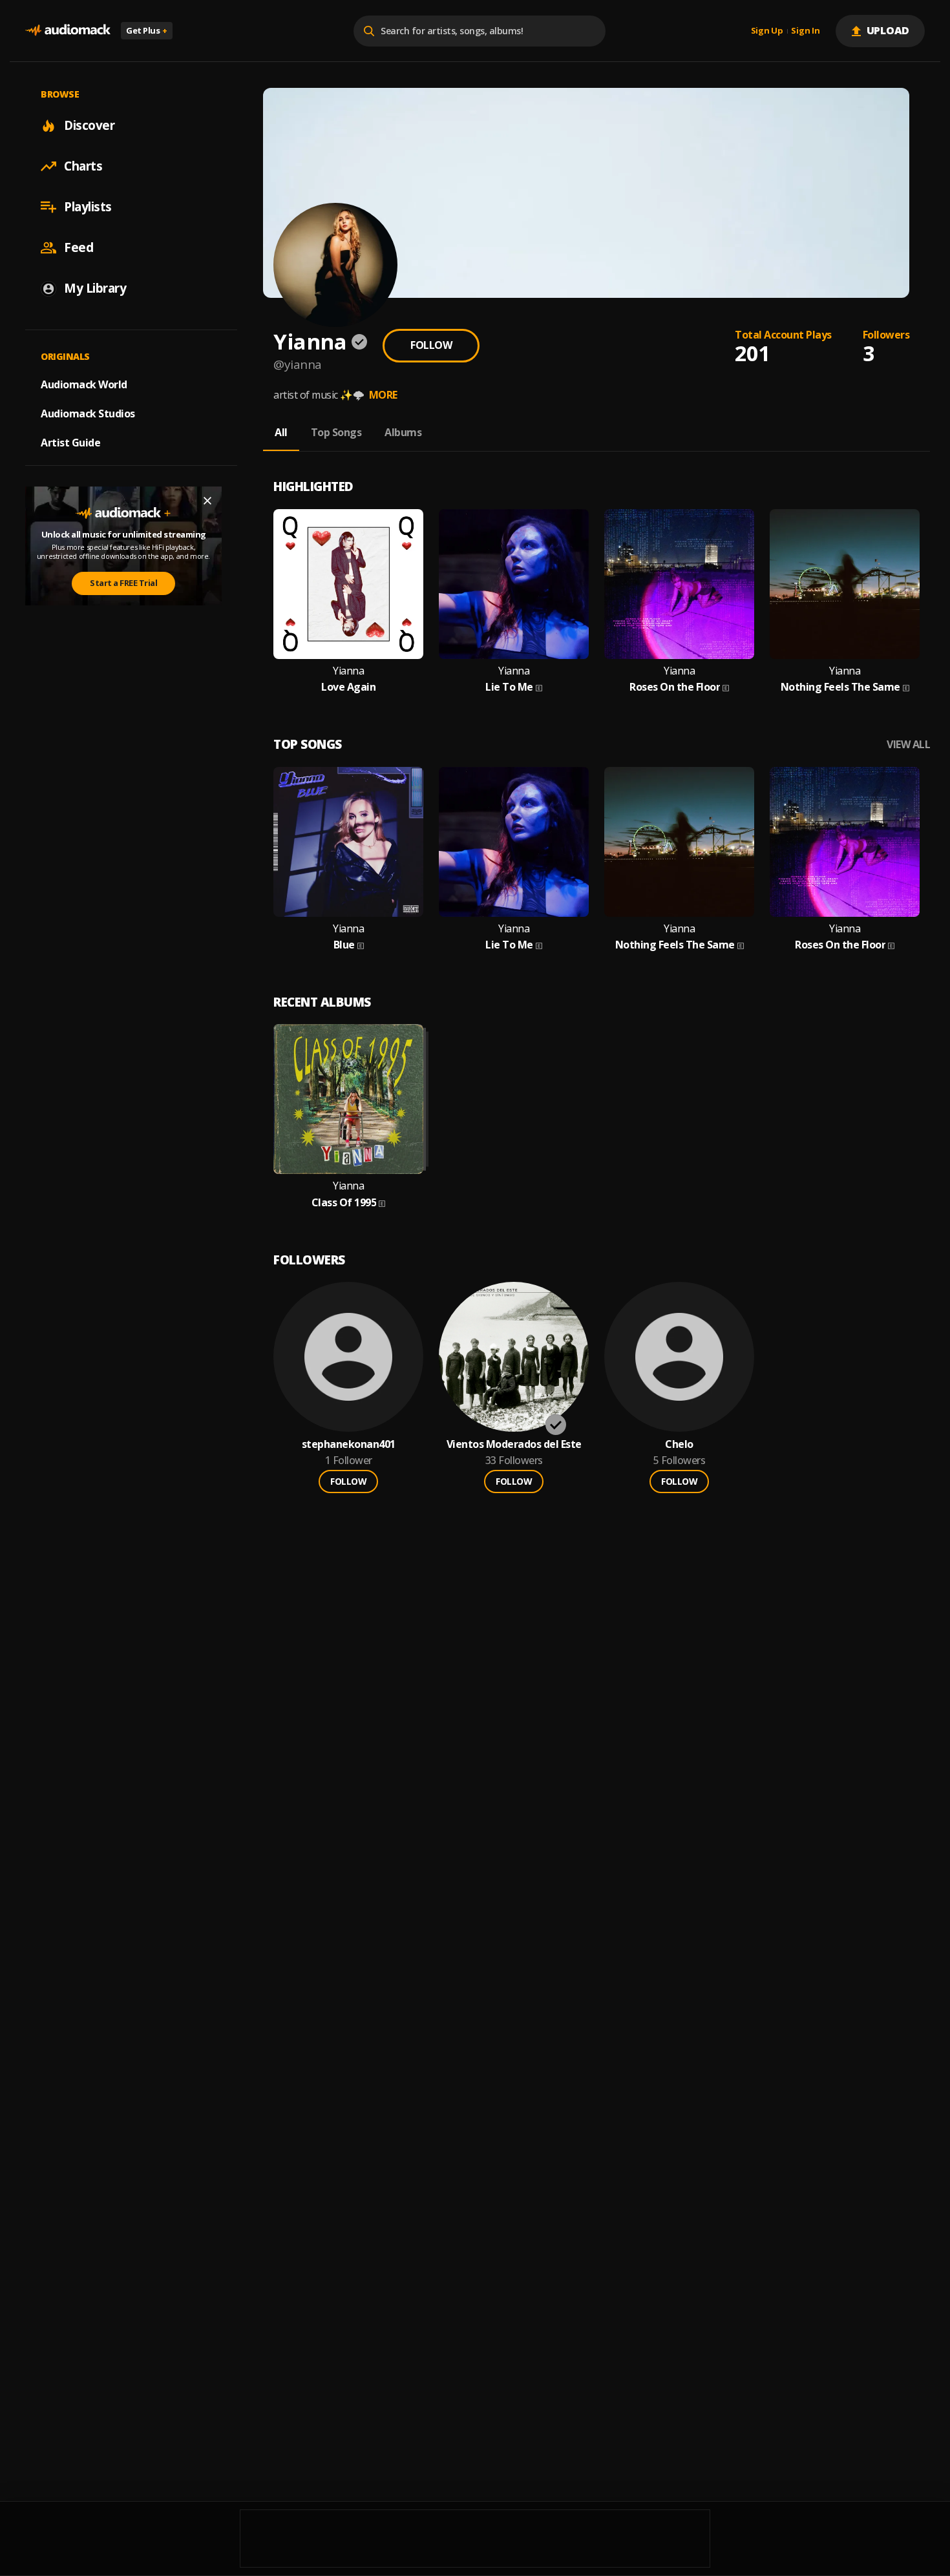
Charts (83, 166)
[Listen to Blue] (348, 842)
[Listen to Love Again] (348, 584)
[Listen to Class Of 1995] (348, 1099)
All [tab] (281, 432)
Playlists (88, 207)
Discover (89, 125)
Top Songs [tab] (336, 432)
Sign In (805, 31)
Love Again (348, 687)
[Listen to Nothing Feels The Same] (845, 584)
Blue (344, 945)
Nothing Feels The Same (840, 687)
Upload (888, 30)
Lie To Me (509, 687)
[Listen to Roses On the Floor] (679, 584)
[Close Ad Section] (207, 501)
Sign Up (767, 31)
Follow (431, 345)
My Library (95, 288)
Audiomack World (84, 384)
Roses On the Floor (675, 687)
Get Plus (147, 30)
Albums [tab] (403, 432)
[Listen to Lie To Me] (514, 584)
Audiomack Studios (88, 414)
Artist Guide (70, 443)
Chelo (679, 1444)
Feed (79, 247)
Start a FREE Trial (123, 583)
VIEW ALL (908, 745)
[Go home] (68, 31)
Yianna (348, 671)
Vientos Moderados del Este (514, 1444)
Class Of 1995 (344, 1203)
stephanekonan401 (349, 1444)
